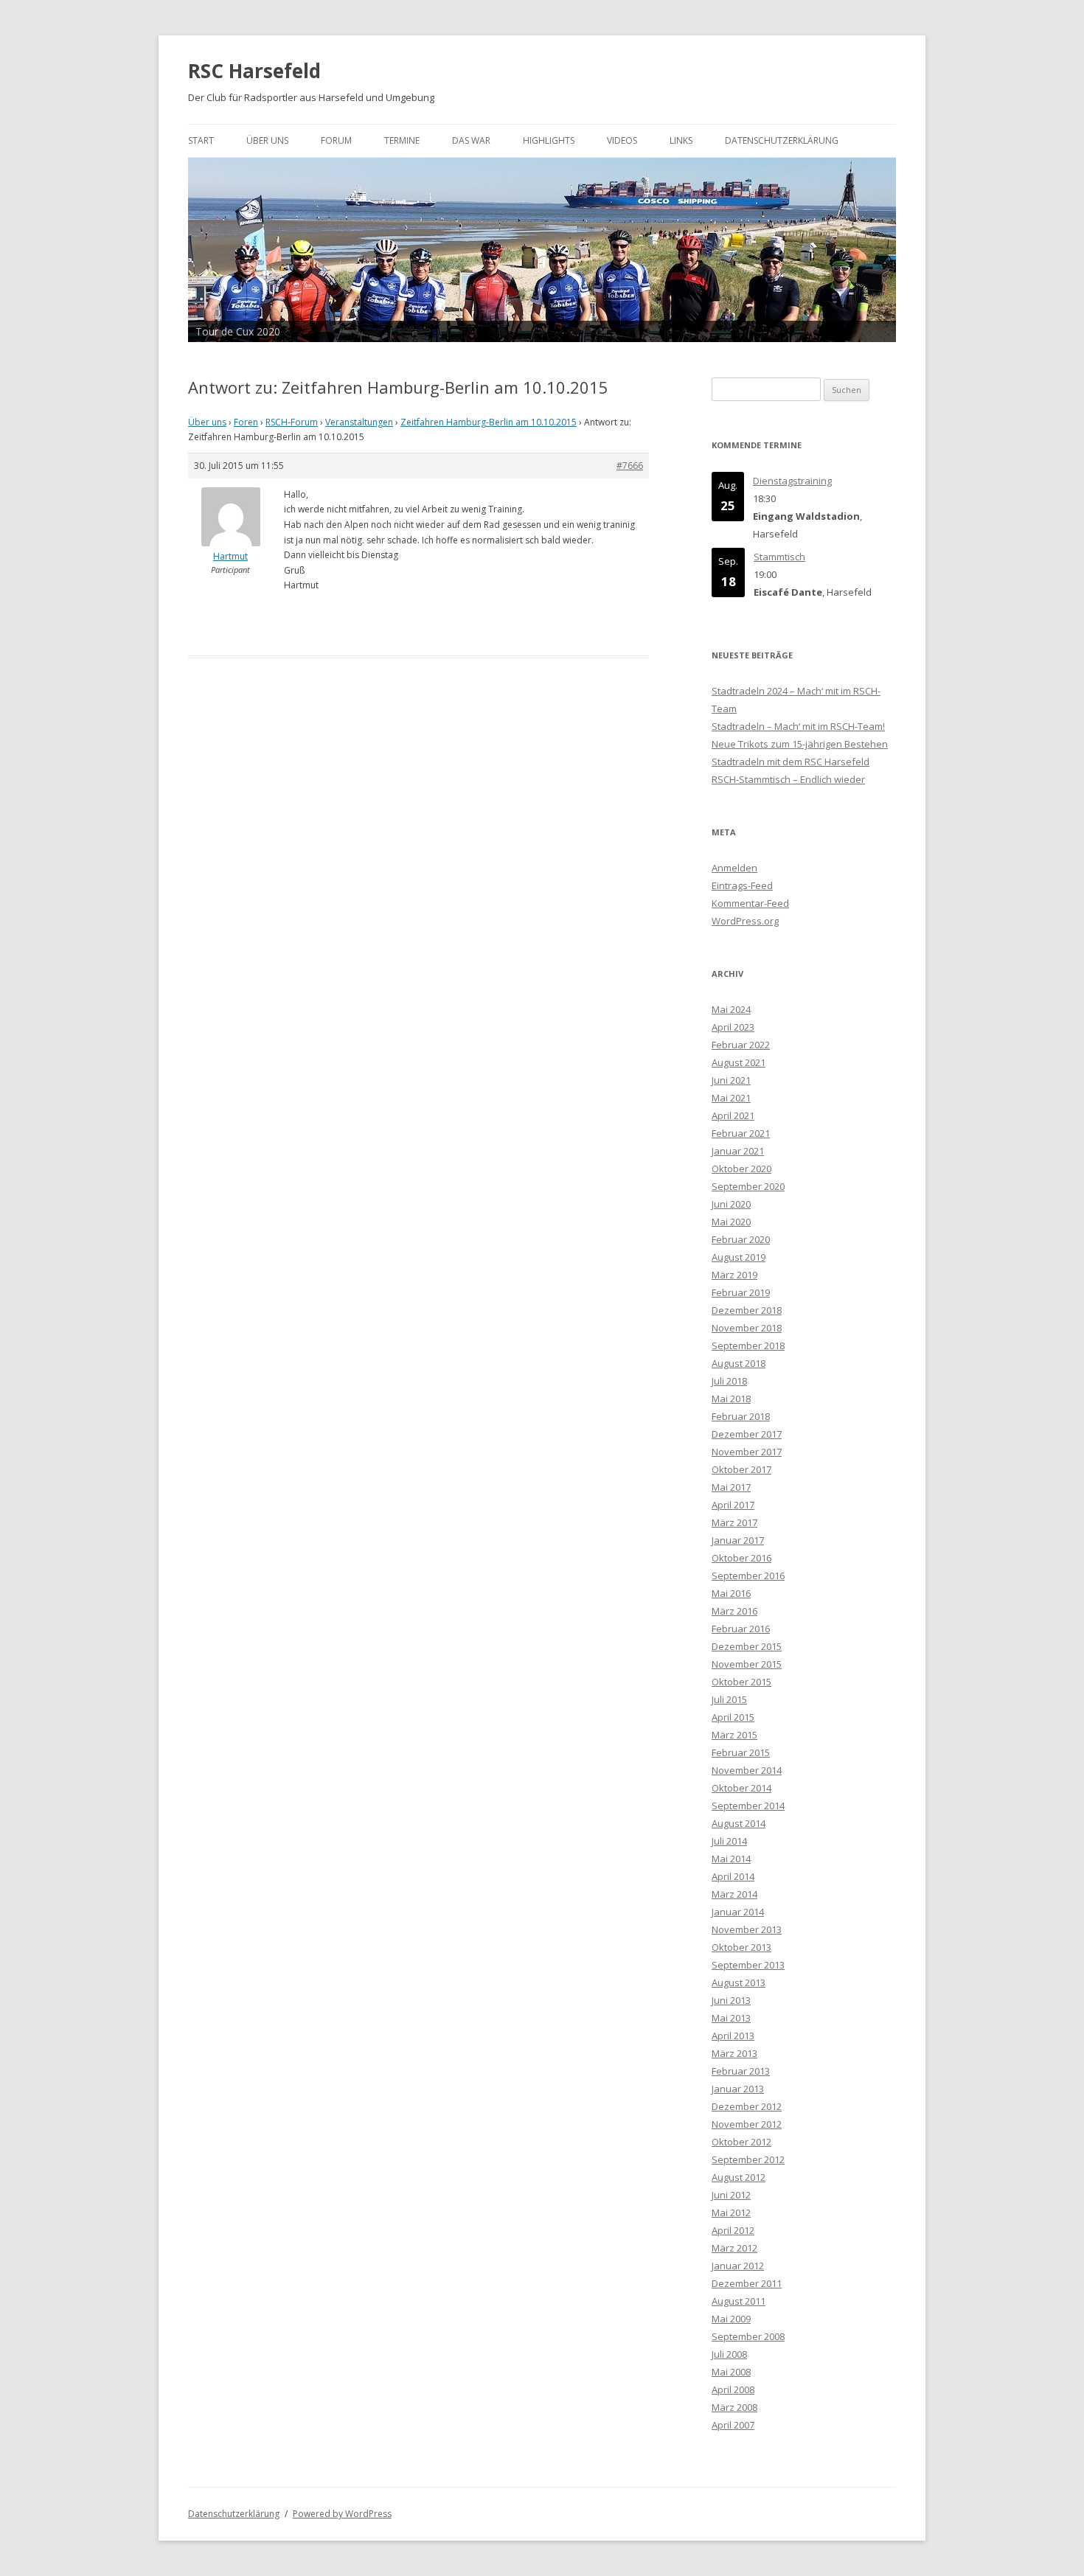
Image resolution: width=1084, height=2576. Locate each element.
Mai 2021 (731, 1098)
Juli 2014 (729, 1841)
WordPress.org (745, 921)
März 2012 (734, 2248)
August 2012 (739, 2177)
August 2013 (739, 1983)
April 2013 (733, 2036)
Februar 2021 (741, 1133)
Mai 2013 (731, 2018)
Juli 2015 (729, 1699)
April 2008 (733, 2389)
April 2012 (733, 2230)
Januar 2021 (738, 1151)
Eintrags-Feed (742, 885)
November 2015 (747, 1664)
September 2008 (748, 2336)
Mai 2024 (731, 1009)
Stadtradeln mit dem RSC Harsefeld (791, 762)
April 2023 (733, 1027)
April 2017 (733, 1505)
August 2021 (739, 1062)
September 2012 (748, 2159)
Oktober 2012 (741, 2142)
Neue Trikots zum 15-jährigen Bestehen (800, 744)
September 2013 (748, 1965)
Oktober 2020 (741, 1169)
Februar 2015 (741, 1752)
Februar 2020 (741, 1239)
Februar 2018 (741, 1416)
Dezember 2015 (747, 1646)
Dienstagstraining (792, 481)
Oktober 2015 (741, 1682)
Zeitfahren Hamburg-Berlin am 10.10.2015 (489, 422)
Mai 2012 (731, 2213)
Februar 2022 (741, 1045)
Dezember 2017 (747, 1434)
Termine (402, 140)
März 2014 (734, 1894)
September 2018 (748, 1346)
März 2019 (734, 1275)
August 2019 (739, 1257)
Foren (246, 422)
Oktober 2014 (741, 1788)
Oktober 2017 (741, 1469)
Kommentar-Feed (750, 903)
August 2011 (739, 2301)
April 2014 (733, 1876)
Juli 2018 (729, 1381)
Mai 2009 (731, 2319)
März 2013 (734, 2053)
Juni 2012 (731, 2195)
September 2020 (748, 1186)
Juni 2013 (731, 2000)
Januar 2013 (738, 2089)
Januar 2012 (738, 2266)
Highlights (549, 140)
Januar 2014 (738, 1912)
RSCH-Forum (292, 422)
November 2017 (747, 1452)
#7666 (630, 466)
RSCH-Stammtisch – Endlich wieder (788, 779)
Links (681, 140)
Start (201, 140)
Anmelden (734, 868)
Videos (622, 140)
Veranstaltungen (359, 422)
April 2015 (733, 1717)
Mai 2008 (731, 2372)
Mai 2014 (731, 1859)
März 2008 (734, 2407)
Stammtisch (779, 557)
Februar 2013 (741, 2071)
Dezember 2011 (747, 2283)
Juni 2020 (731, 1204)
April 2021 (733, 1115)
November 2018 (747, 1328)
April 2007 (733, 2425)
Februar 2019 (741, 1292)
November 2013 (747, 1929)
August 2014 (739, 1823)
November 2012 (747, 2124)
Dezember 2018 (747, 1310)
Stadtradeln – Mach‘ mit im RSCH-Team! (798, 726)
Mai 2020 (731, 1222)
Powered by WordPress (342, 2514)
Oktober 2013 (741, 1947)
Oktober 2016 (741, 1558)
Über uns (267, 140)
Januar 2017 (738, 1540)
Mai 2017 (731, 1487)
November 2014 (747, 1770)
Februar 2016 (741, 1629)
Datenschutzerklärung (782, 140)
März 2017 (734, 1522)
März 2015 (734, 1735)
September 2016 (748, 1576)
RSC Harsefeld (254, 71)
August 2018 (739, 1363)
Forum (336, 140)
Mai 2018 (731, 1399)
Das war (471, 140)
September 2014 (748, 1806)
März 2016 (734, 1611)
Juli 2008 (729, 2354)
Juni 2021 (731, 1080)
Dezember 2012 (747, 2106)
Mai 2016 (731, 1593)
